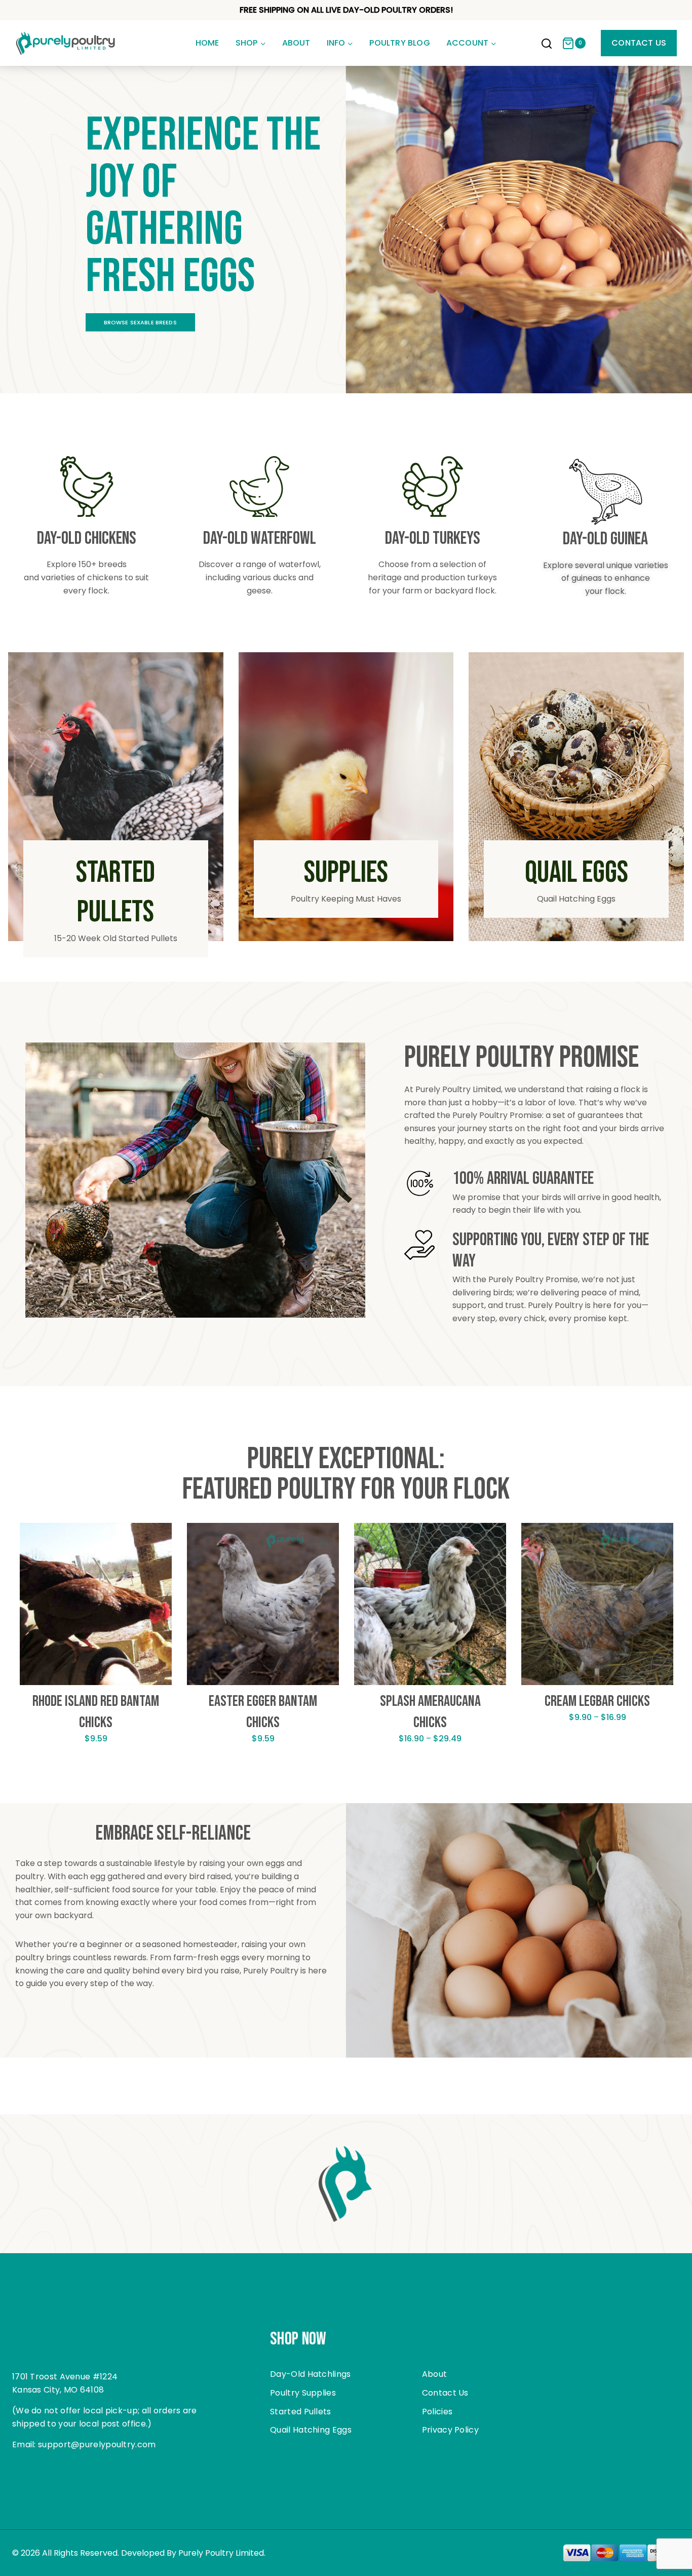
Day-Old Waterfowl (260, 538)
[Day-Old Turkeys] (433, 487)
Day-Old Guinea (605, 539)
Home (207, 43)
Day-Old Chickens (87, 538)
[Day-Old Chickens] (87, 487)
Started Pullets (301, 2412)
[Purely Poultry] (66, 43)
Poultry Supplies (303, 2393)
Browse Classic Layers (141, 322)
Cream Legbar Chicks (597, 1701)
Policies (437, 2412)
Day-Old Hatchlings (310, 2374)
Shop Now (298, 2339)
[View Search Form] (547, 45)
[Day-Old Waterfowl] (259, 487)
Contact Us (639, 43)
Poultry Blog (399, 43)
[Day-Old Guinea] (606, 492)
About (296, 43)
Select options (96, 1770)
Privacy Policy (450, 2430)
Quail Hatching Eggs (311, 2430)
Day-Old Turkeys (433, 538)
